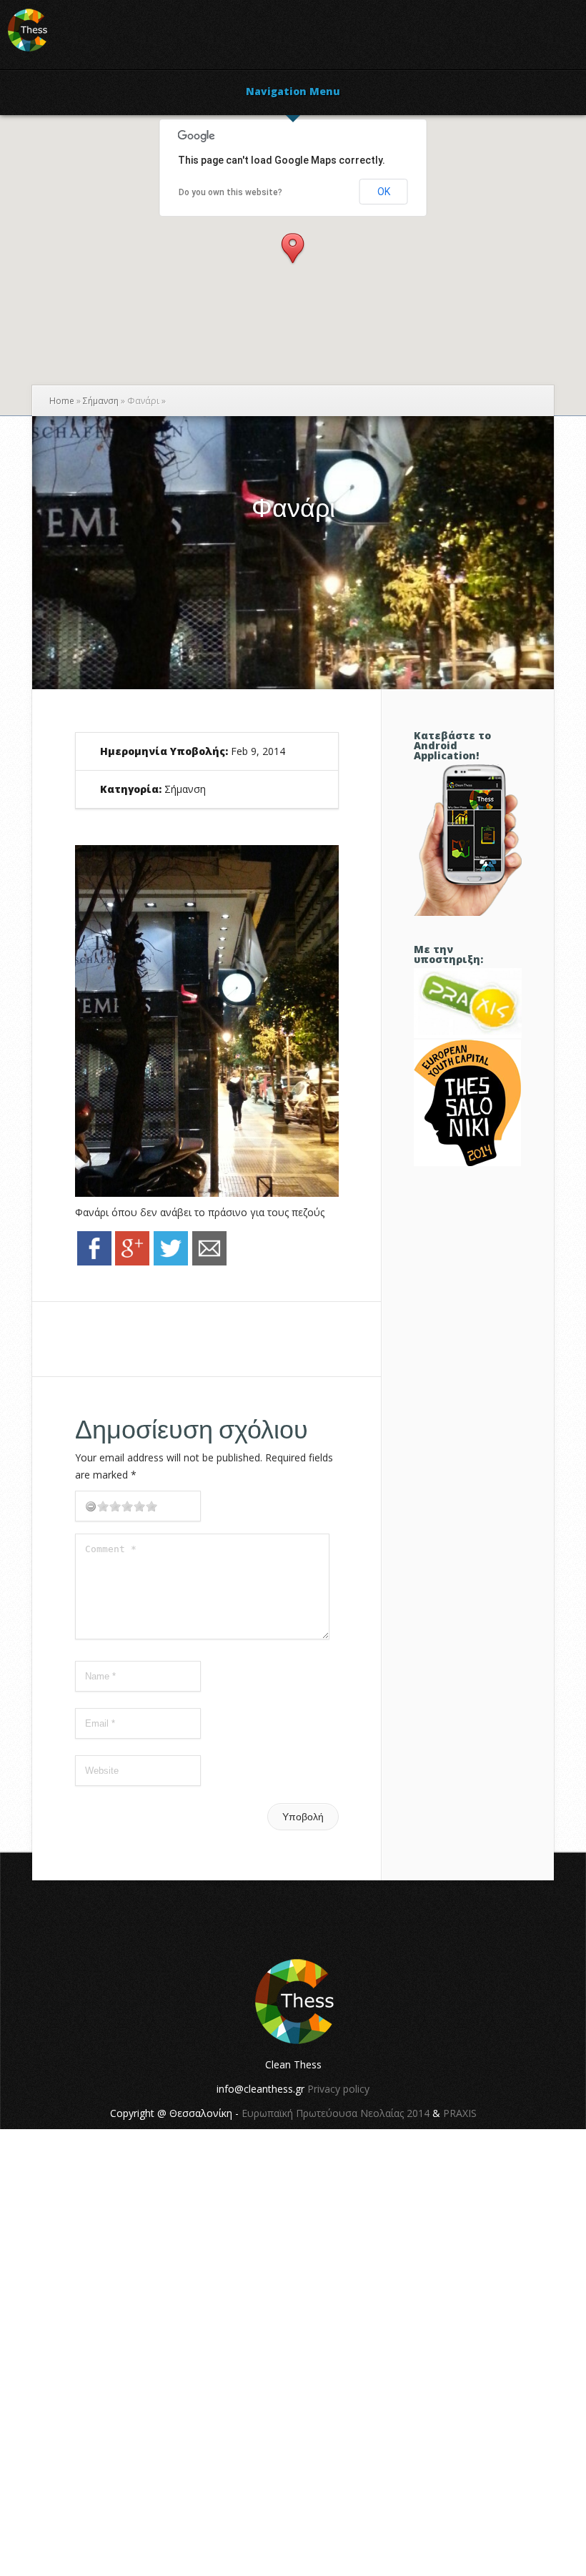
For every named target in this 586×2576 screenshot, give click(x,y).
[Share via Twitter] (171, 1262)
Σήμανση (101, 401)
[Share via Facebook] (94, 1262)
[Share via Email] (209, 1262)
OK (384, 192)
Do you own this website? (230, 192)
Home (62, 401)
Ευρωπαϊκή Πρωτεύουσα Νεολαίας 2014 (336, 2113)
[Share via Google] (132, 1262)
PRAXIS (460, 2113)
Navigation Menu (293, 92)
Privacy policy (338, 2089)
